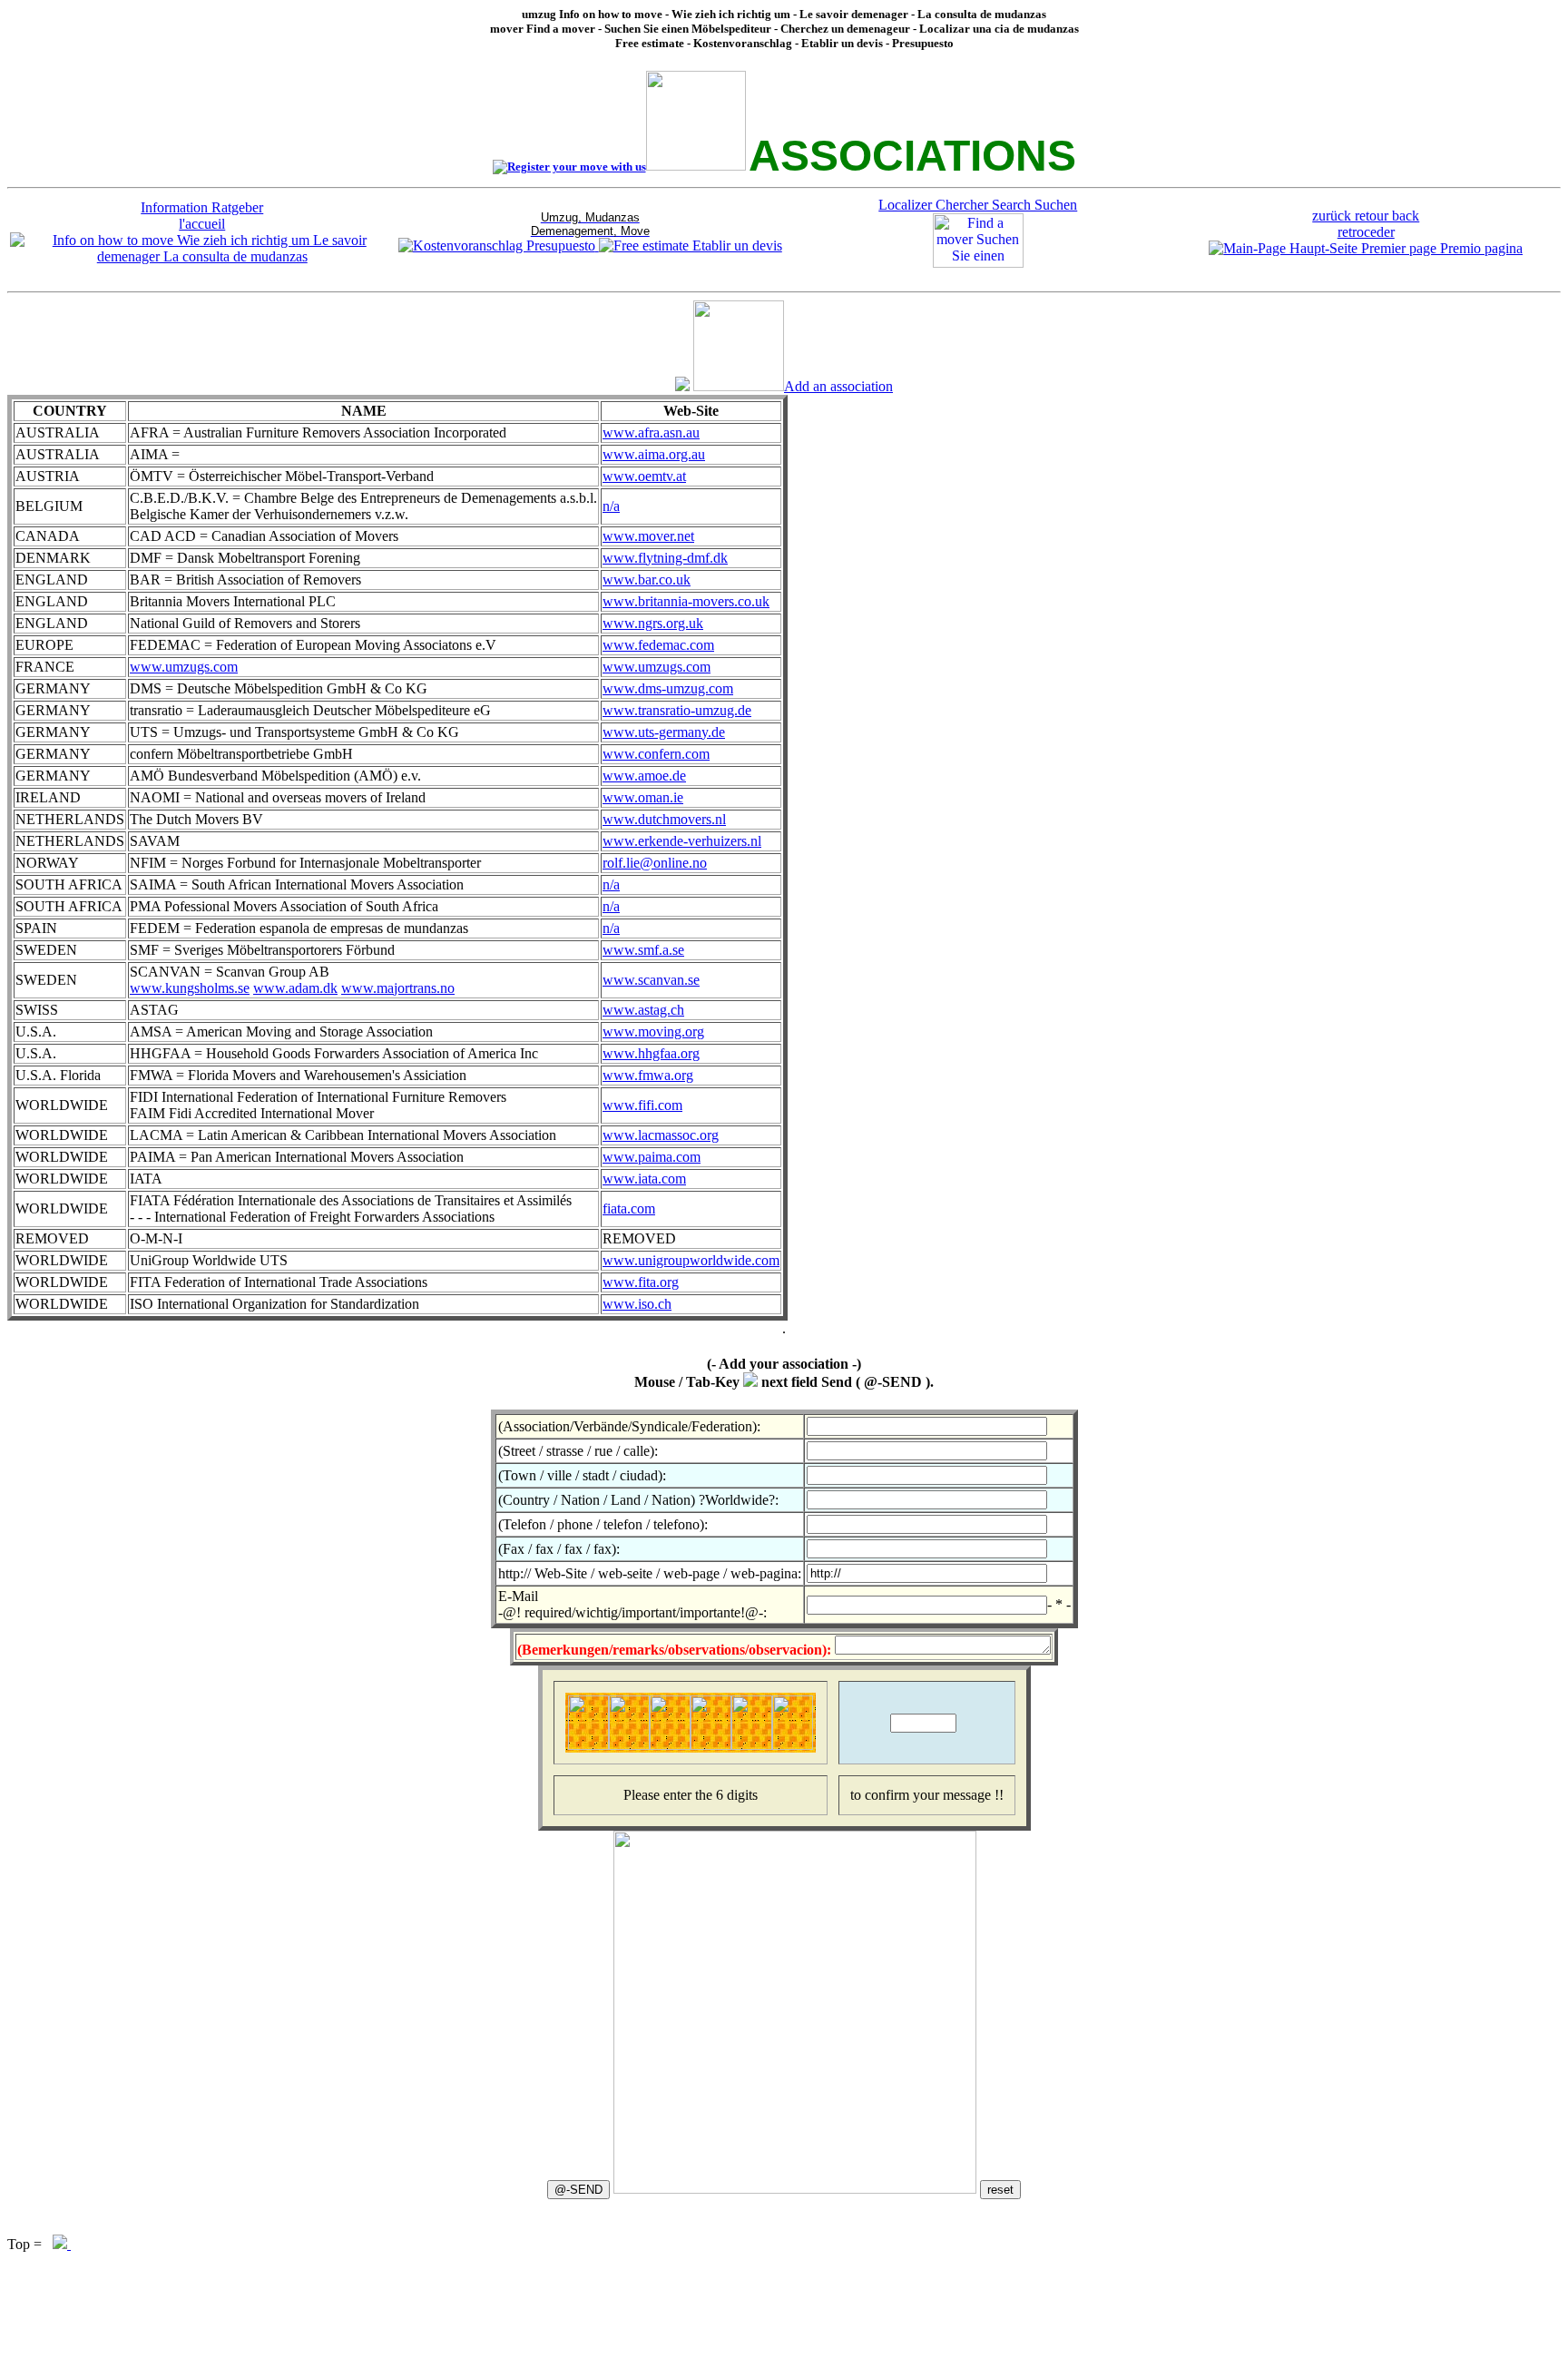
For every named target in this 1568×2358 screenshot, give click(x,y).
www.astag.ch (643, 1010)
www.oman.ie (643, 797)
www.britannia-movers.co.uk (686, 601)
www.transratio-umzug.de (677, 710)
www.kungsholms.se (190, 988)
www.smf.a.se (643, 950)
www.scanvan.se (651, 980)
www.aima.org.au (654, 454)
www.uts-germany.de (664, 732)
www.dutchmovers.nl (664, 819)
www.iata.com (644, 1179)
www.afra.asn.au (651, 432)
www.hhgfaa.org (651, 1053)
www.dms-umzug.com (668, 688)
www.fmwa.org (648, 1075)
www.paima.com (652, 1157)
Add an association (838, 386)
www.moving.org (653, 1032)
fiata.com (629, 1208)
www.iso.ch (637, 1304)
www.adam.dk (295, 988)
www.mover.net (648, 536)
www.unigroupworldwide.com (691, 1260)
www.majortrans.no (398, 988)
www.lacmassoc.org (661, 1135)
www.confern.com (656, 754)
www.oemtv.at (644, 476)
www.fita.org (641, 1282)
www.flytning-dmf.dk (665, 558)
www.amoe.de (644, 776)
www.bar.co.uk (647, 580)
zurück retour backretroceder (1366, 224)
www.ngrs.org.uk (653, 623)
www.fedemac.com (658, 645)
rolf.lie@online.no (655, 863)
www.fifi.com (642, 1105)
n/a (611, 506)
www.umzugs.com (184, 667)
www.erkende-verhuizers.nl (682, 841)
